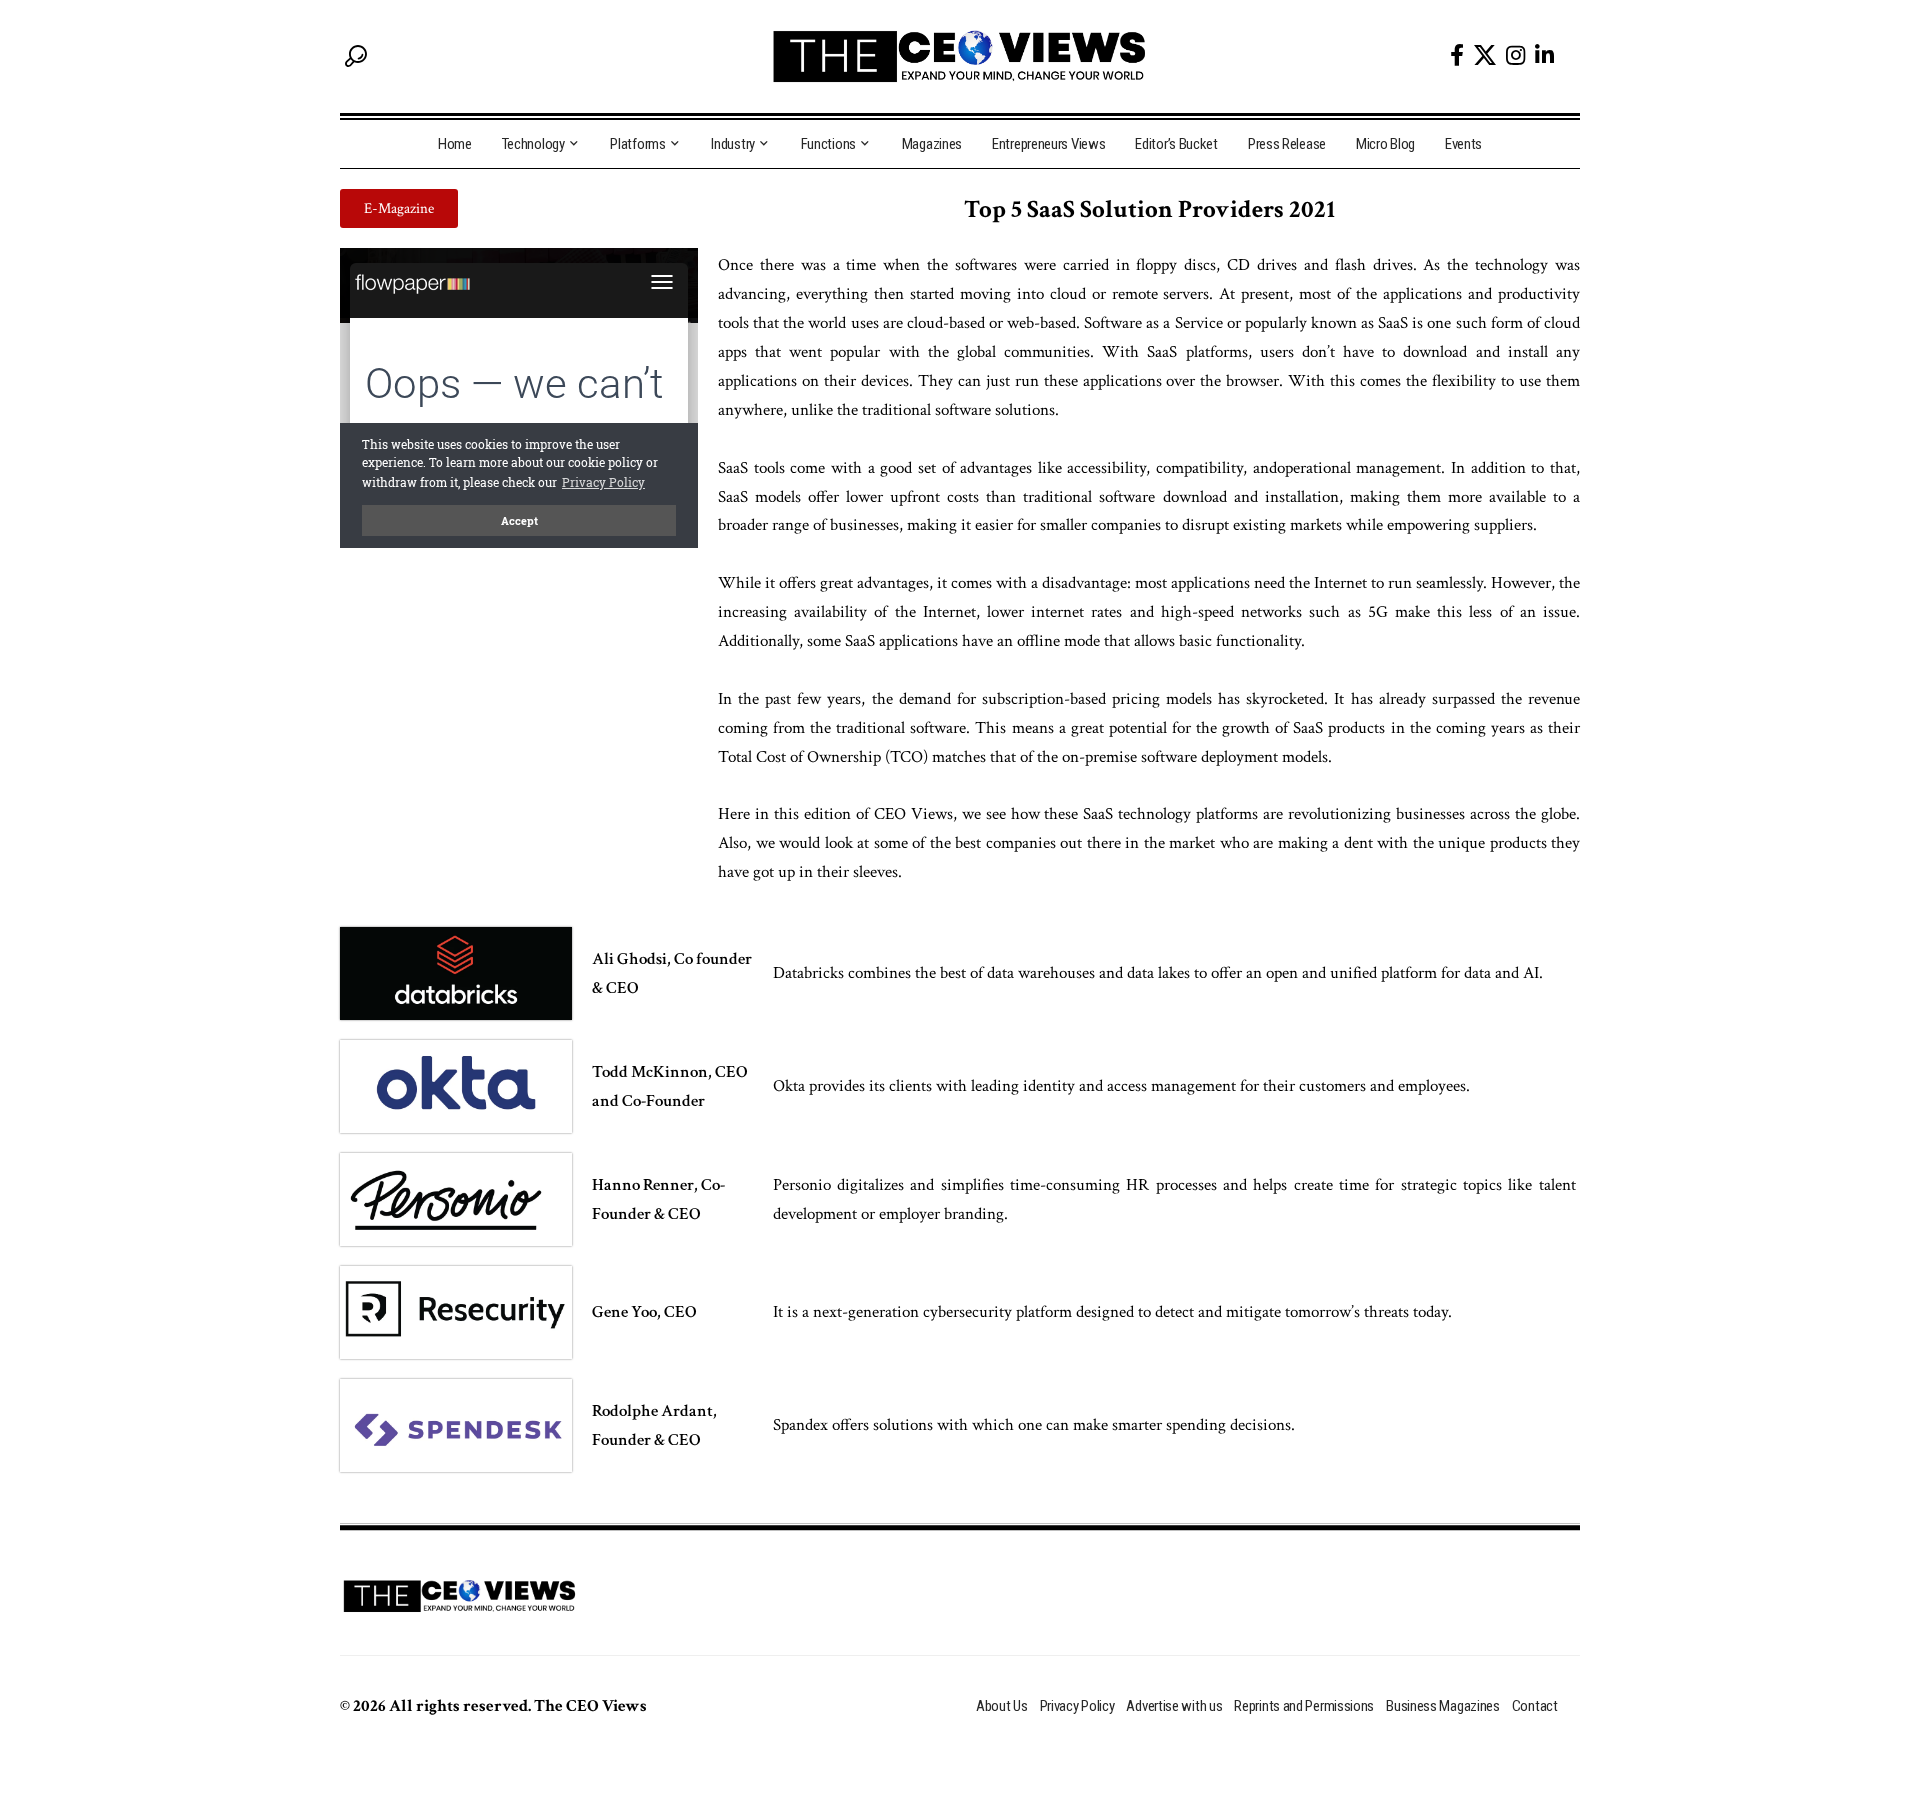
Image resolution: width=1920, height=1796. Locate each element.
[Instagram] (1515, 55)
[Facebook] (1457, 55)
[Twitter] (1485, 55)
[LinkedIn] (1544, 55)
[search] (356, 56)
